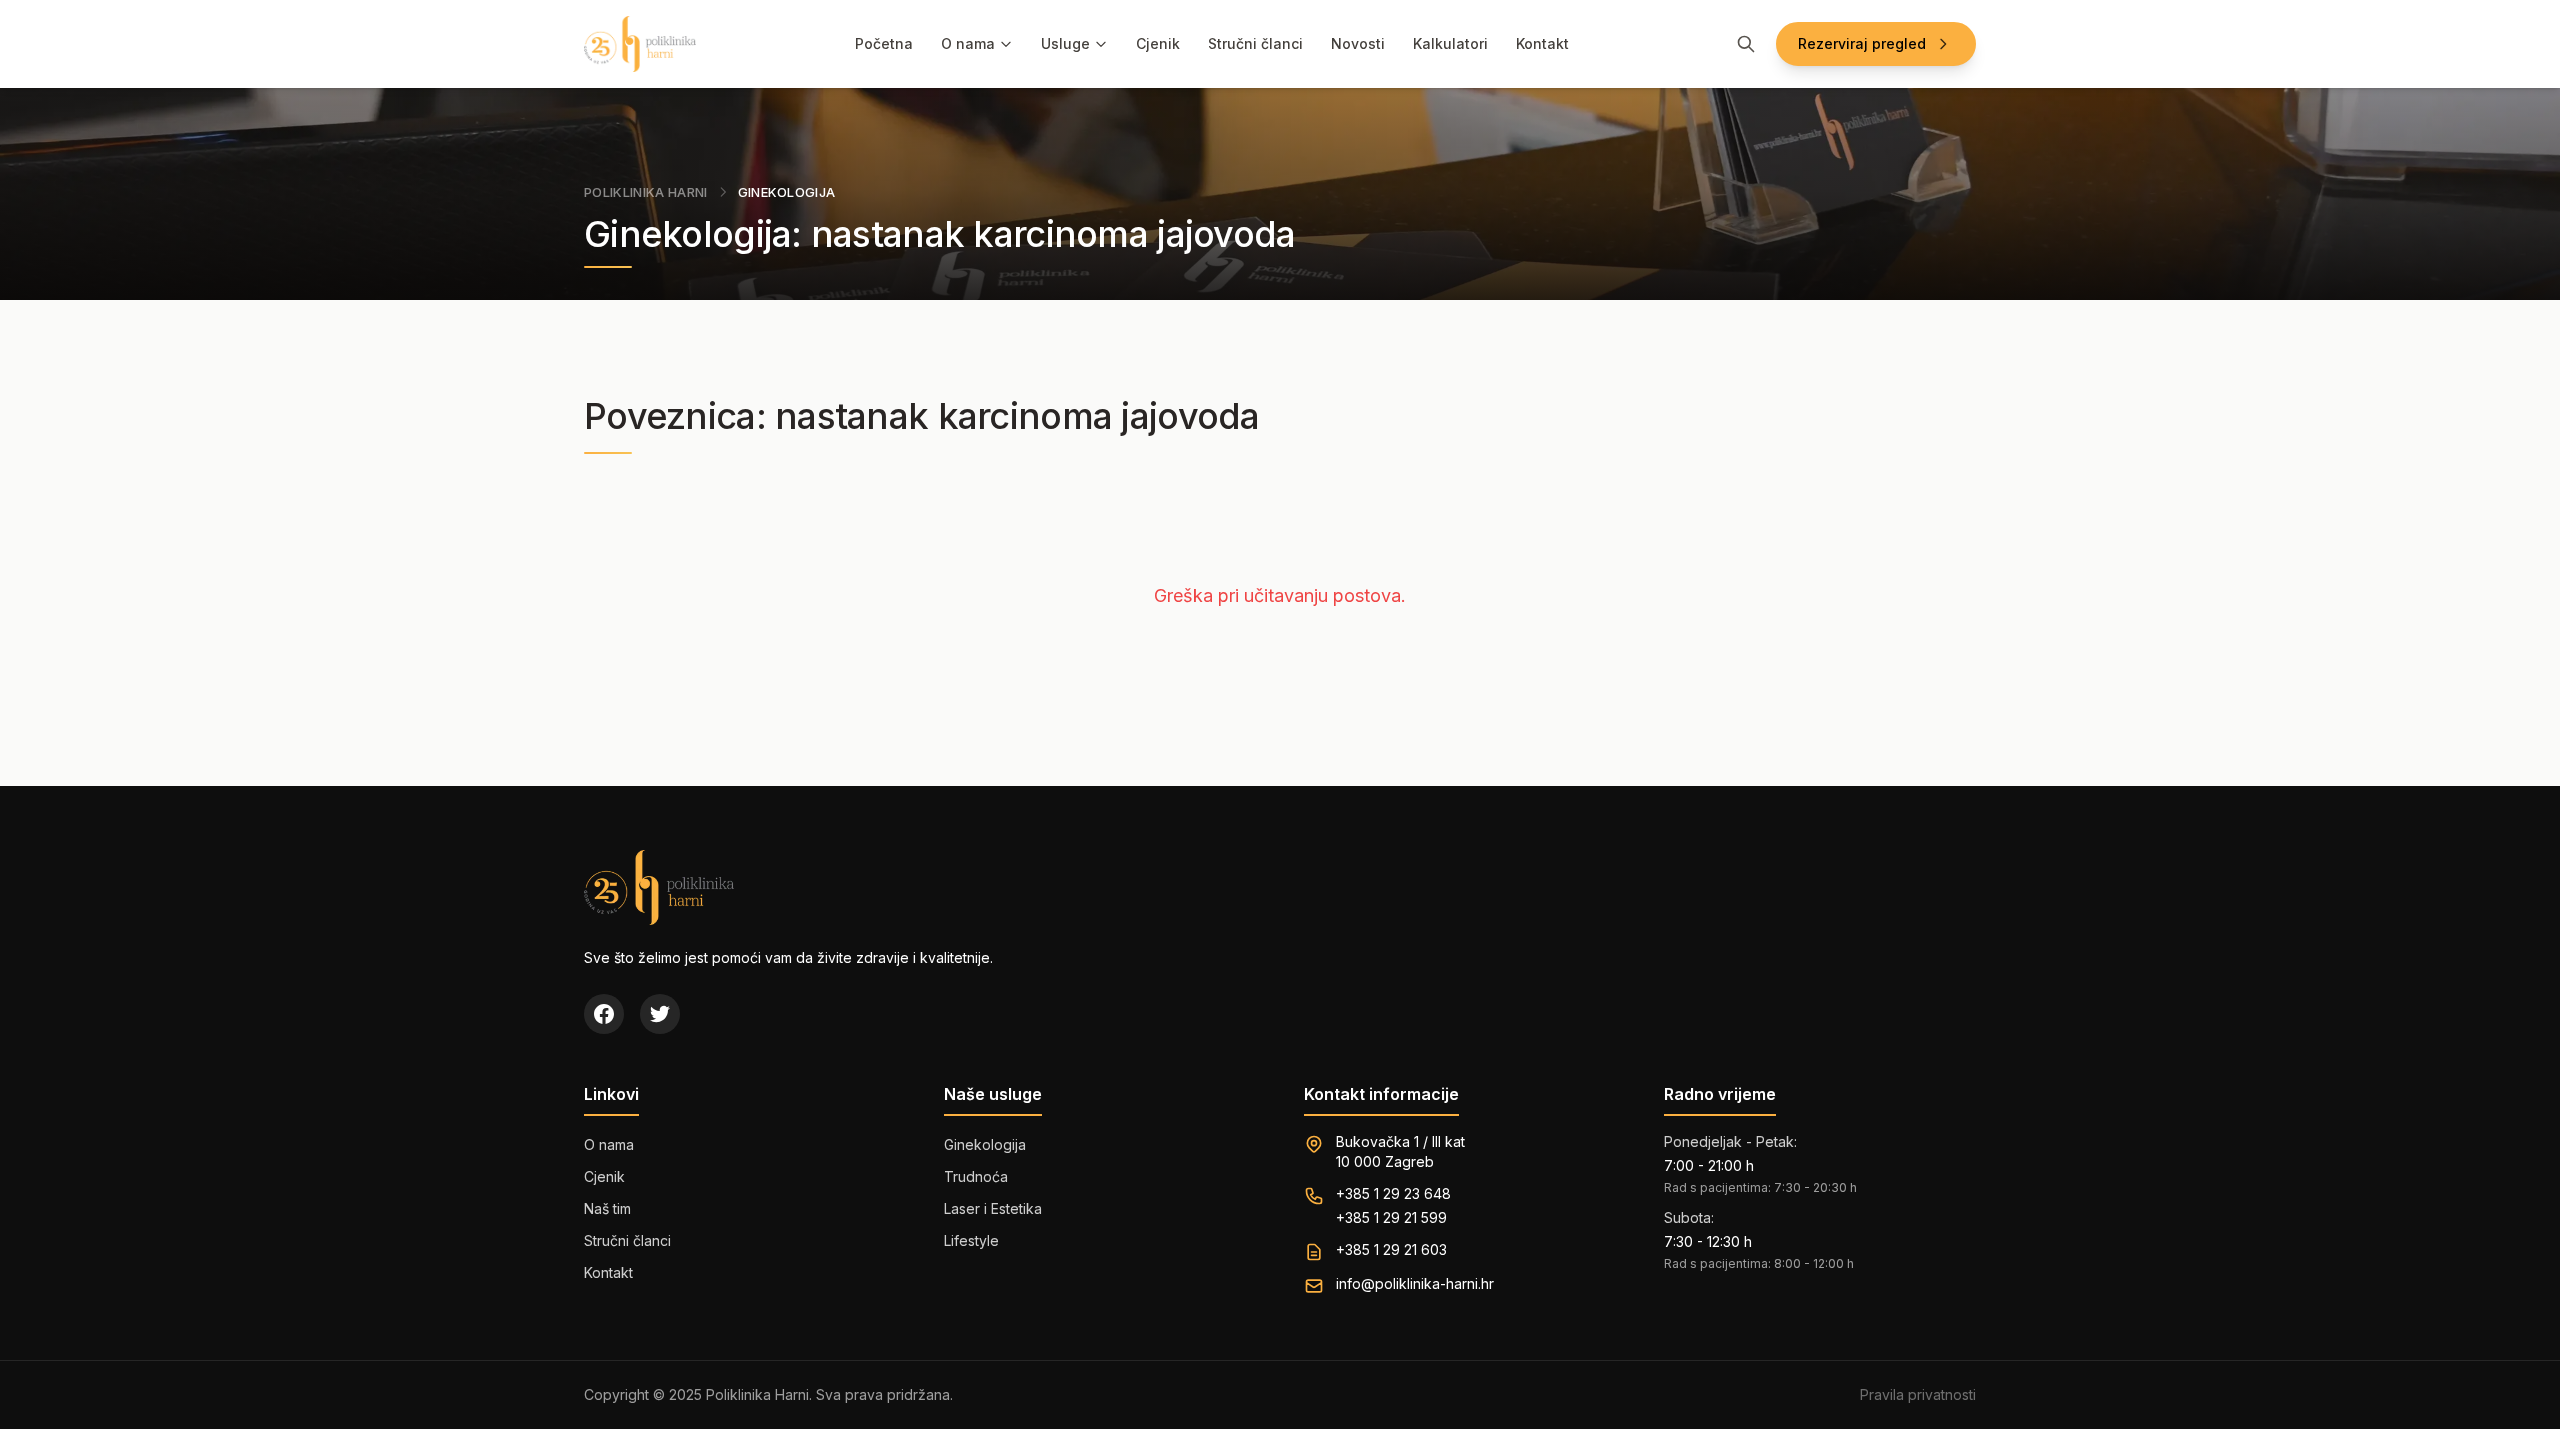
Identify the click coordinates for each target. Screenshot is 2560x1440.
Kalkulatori (1450, 43)
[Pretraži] (1746, 44)
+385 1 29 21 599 (1391, 1217)
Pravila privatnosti (1918, 1394)
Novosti (1358, 43)
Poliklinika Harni (646, 192)
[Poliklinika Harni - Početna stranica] (640, 44)
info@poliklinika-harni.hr (1415, 1283)
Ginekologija (985, 1144)
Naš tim (607, 1208)
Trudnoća (976, 1176)
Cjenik (1158, 43)
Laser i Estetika (993, 1208)
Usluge (1065, 43)
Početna (884, 43)
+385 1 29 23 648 (1393, 1193)
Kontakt (1542, 43)
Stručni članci (1255, 43)
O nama (968, 43)
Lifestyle (971, 1240)
